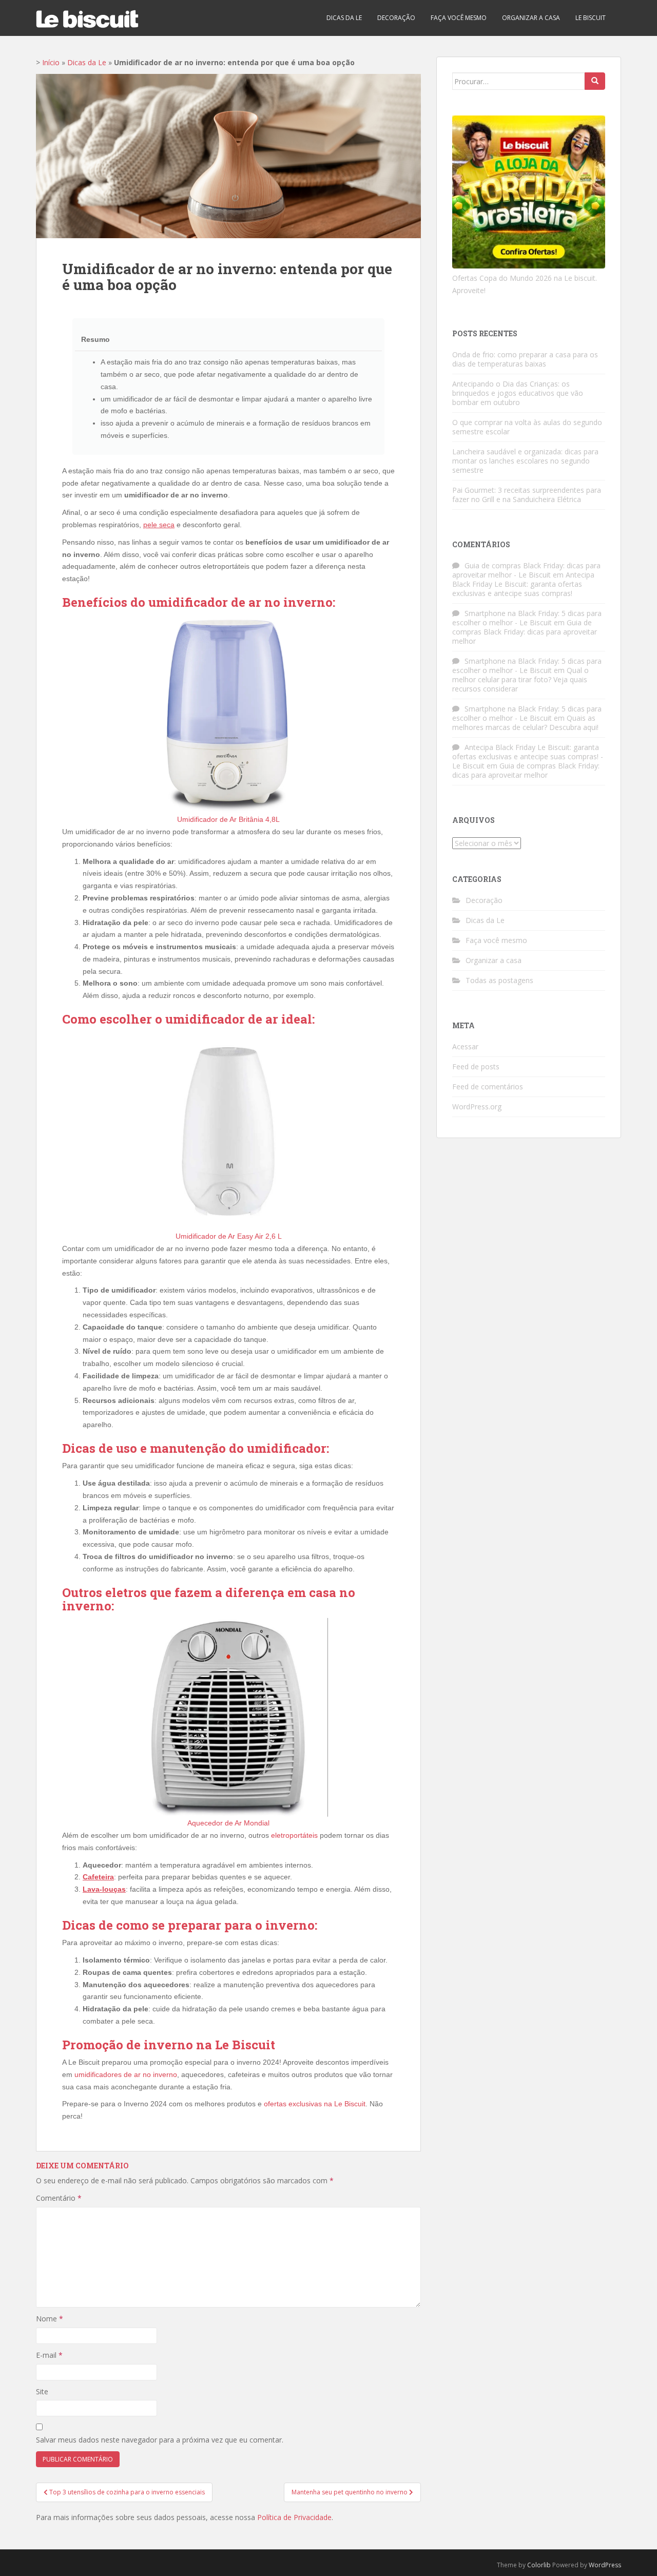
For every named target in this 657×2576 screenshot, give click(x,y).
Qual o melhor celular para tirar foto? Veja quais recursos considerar (520, 679)
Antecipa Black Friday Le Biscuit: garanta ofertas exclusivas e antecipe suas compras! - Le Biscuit (528, 756)
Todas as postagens (499, 980)
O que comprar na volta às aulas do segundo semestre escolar (527, 427)
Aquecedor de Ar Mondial (228, 1823)
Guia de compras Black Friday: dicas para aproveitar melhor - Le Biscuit (526, 570)
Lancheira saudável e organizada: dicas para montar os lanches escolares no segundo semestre (525, 461)
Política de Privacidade (294, 2517)
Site (42, 2391)
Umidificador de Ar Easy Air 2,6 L (229, 1236)
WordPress (605, 2565)
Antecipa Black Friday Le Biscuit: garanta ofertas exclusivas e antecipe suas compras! (523, 584)
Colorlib (539, 2565)
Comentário (59, 2198)
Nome (50, 2319)
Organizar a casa (531, 18)
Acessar (465, 1046)
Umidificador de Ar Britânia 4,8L (228, 819)
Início (51, 62)
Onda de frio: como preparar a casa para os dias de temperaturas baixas (525, 359)
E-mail (49, 2355)
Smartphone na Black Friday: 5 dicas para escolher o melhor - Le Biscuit (527, 618)
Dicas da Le (344, 18)
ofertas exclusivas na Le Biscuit (315, 2104)
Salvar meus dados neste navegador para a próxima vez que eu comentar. (160, 2440)
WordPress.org (477, 1107)
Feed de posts (476, 1066)
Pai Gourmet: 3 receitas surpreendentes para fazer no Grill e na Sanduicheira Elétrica (527, 495)
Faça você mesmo (459, 18)
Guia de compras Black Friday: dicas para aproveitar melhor (525, 632)
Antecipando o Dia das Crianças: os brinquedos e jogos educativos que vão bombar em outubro (518, 393)
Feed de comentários (488, 1087)
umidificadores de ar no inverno (126, 2074)
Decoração (396, 18)
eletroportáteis (294, 1835)
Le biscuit (591, 18)
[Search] (595, 81)
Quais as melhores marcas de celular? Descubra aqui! (525, 723)
